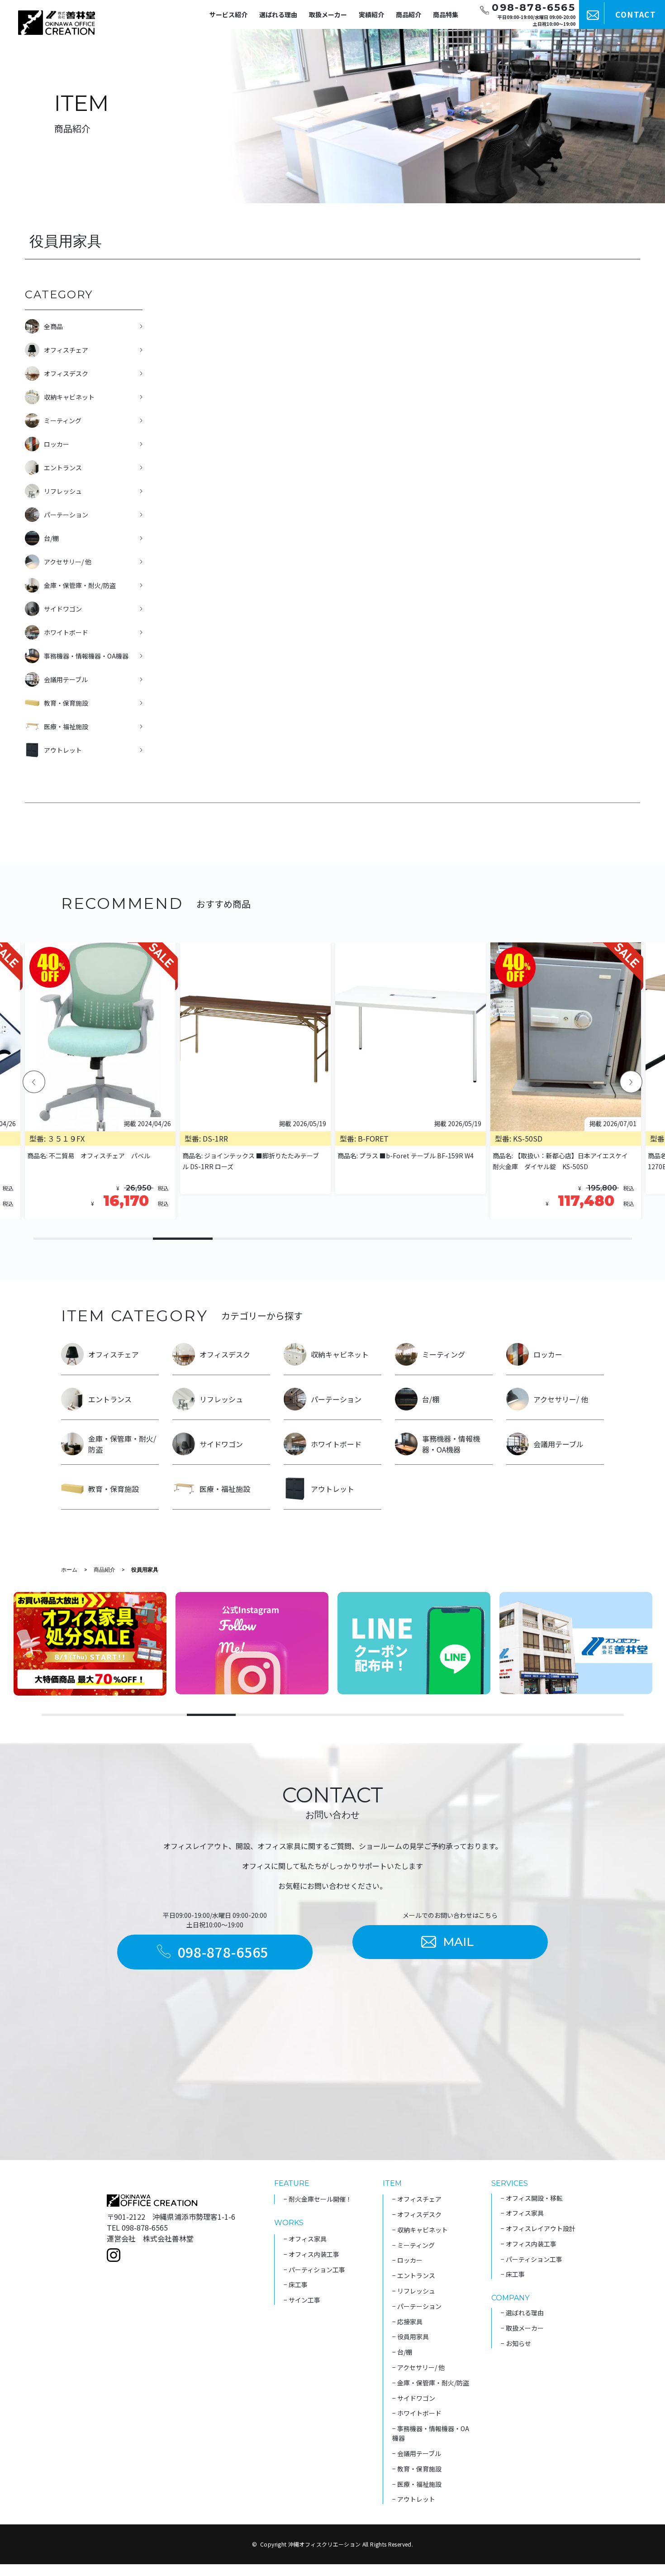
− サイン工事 (302, 2300)
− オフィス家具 (305, 2239)
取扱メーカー (328, 14)
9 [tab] (542, 1239)
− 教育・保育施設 (417, 2469)
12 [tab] (599, 1715)
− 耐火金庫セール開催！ (318, 2199)
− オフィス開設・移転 (532, 2198)
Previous (34, 1082)
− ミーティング (413, 2245)
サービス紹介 (228, 14)
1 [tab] (63, 1239)
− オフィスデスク (417, 2214)
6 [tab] (362, 1239)
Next (631, 1082)
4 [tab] (242, 1239)
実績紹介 (371, 14)
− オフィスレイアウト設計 (538, 2228)
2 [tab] (123, 1239)
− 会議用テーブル (417, 2453)
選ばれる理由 (278, 14)
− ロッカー (407, 2260)
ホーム (69, 1570)
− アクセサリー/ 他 (418, 2367)
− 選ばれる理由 (522, 2313)
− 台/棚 (402, 2352)
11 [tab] (551, 1715)
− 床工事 (296, 2284)
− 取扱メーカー (522, 2328)
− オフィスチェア (417, 2199)
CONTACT (636, 14)
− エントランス (414, 2275)
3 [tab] (183, 1239)
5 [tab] (303, 1239)
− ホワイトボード (417, 2413)
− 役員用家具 (411, 2337)
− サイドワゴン (414, 2398)
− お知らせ (516, 2343)
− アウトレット (414, 2499)
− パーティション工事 (314, 2270)
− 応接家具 (407, 2322)
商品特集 (446, 14)
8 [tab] (482, 1239)
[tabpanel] (411, 1081)
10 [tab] (602, 1239)
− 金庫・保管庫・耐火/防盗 (431, 2383)
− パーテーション (417, 2306)
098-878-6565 (223, 1952)
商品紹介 (408, 14)
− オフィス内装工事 (311, 2254)
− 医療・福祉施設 (417, 2484)
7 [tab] (422, 1239)
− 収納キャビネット (420, 2230)
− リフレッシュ (414, 2291)
